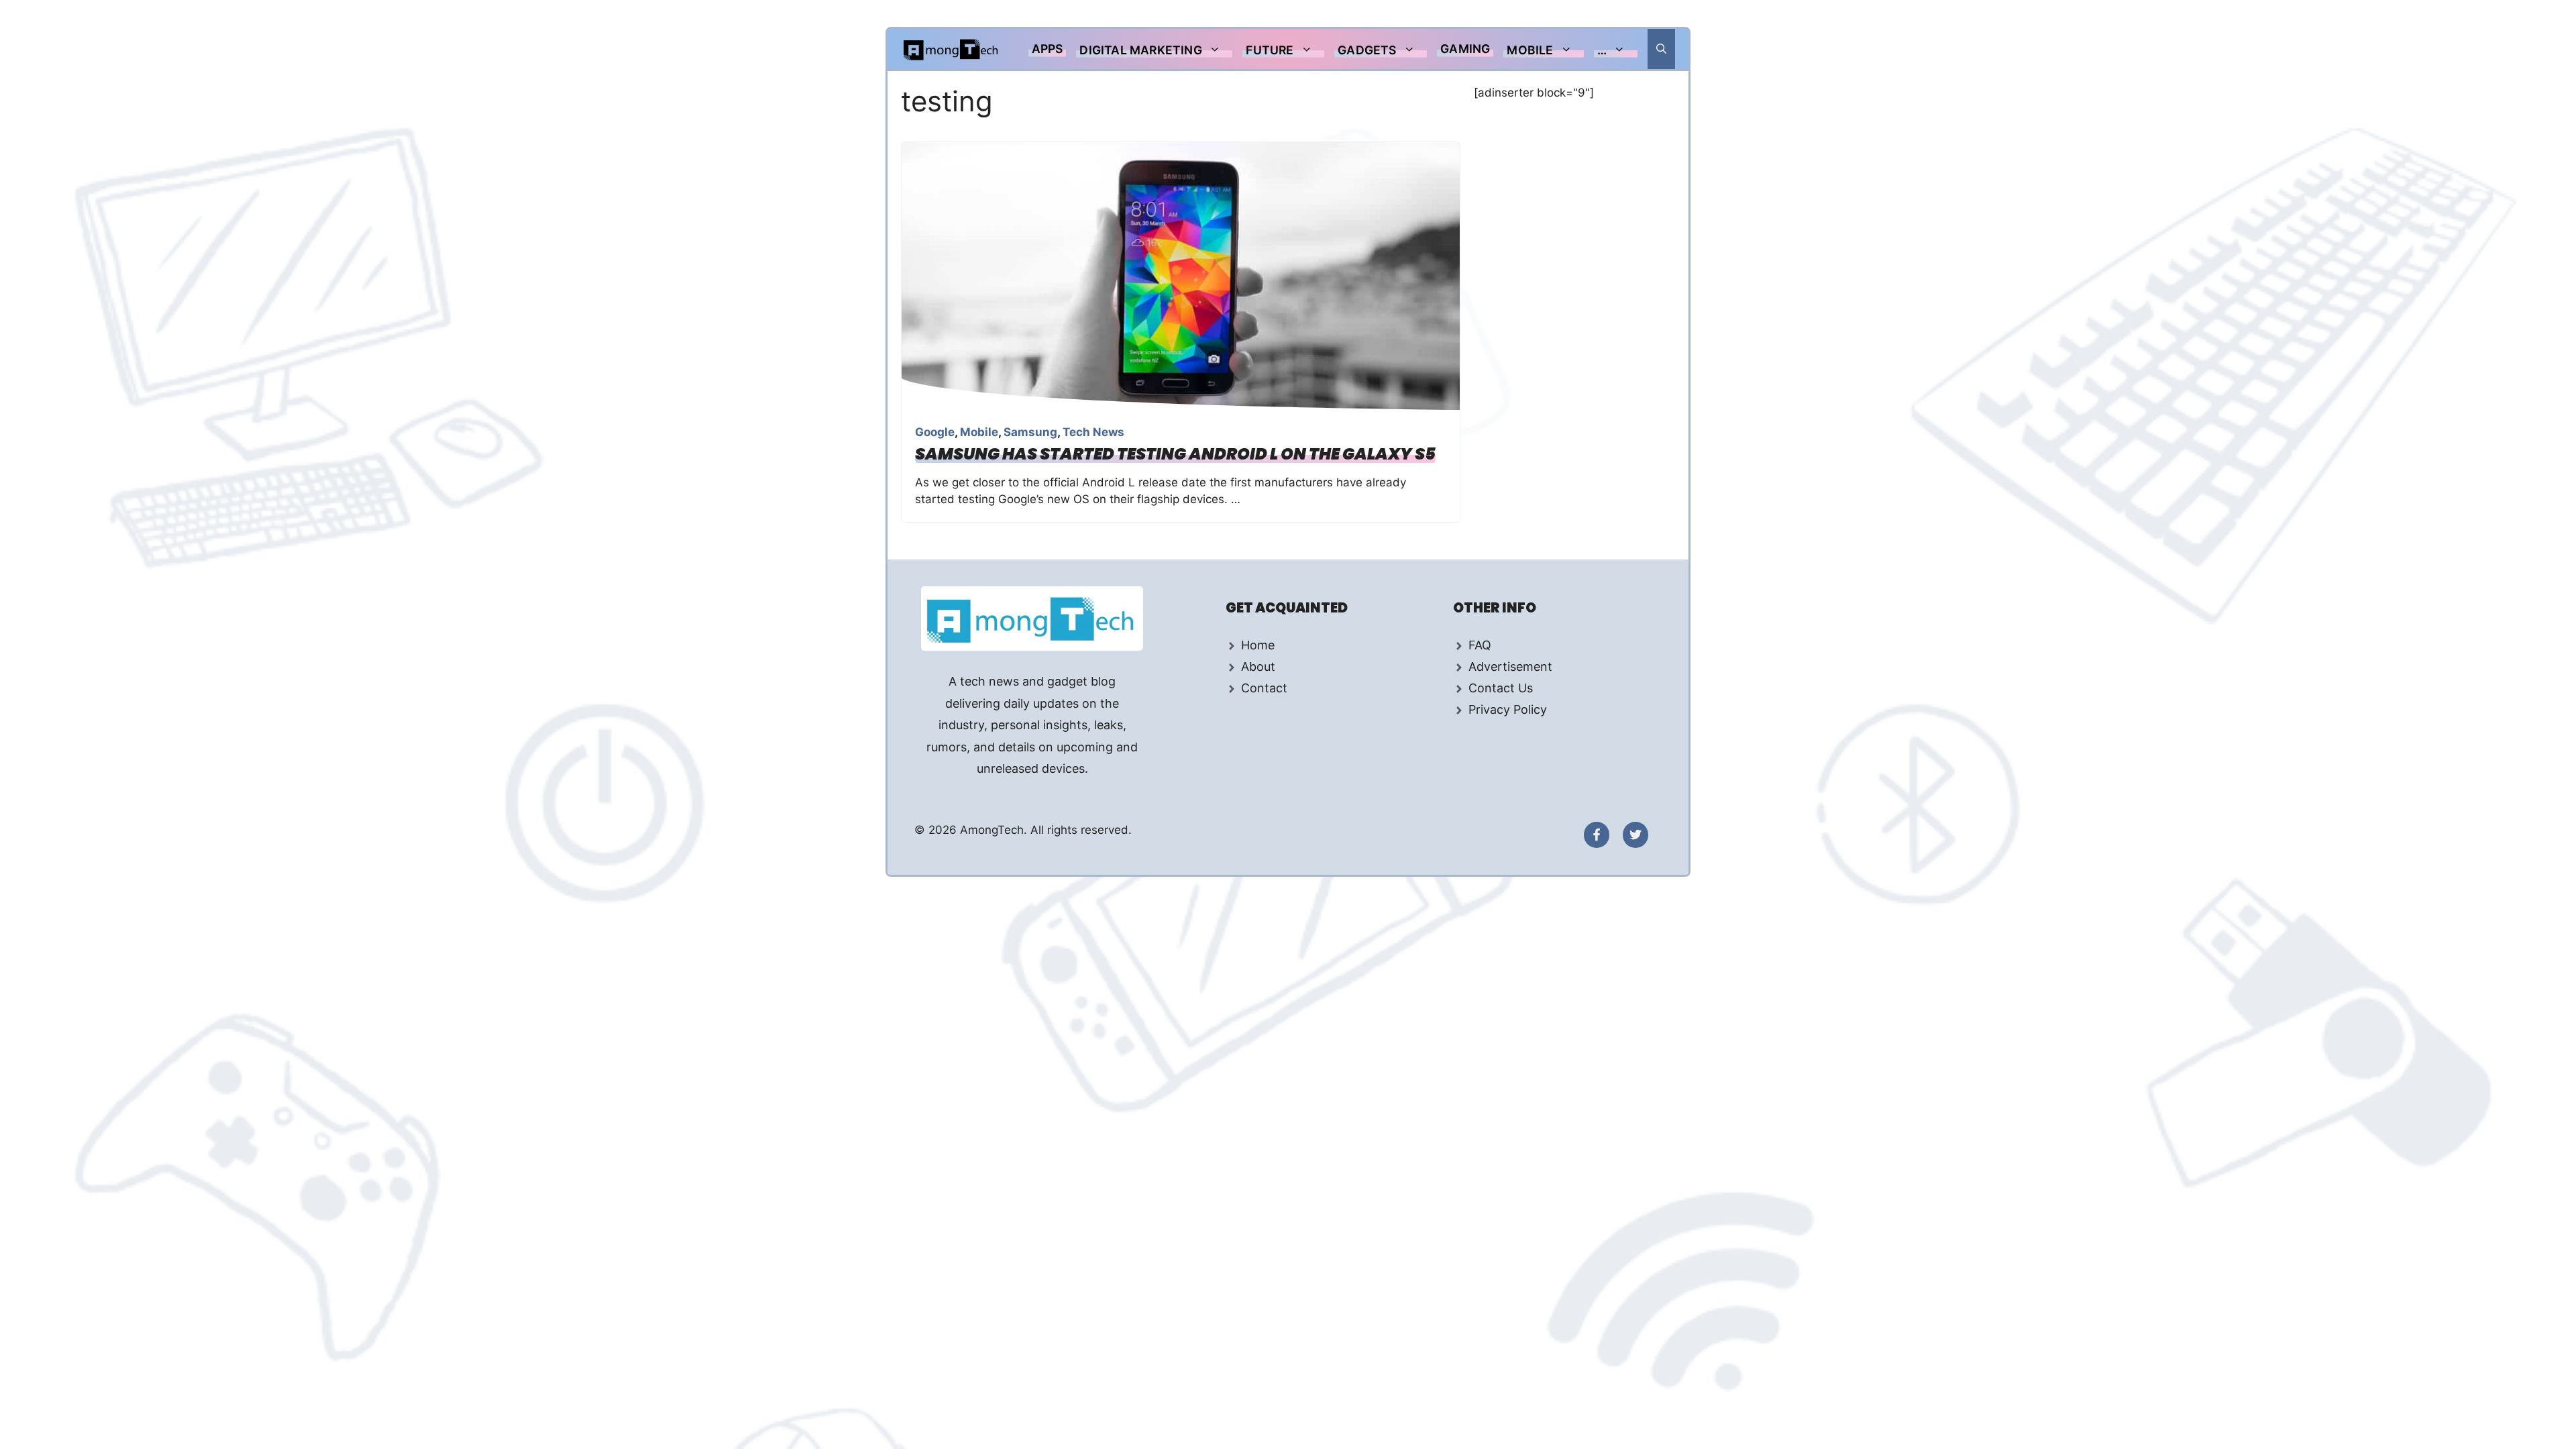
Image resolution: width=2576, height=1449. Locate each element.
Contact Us (1501, 688)
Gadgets (1367, 50)
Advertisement (1510, 666)
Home (1258, 645)
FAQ (1480, 645)
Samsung (1030, 432)
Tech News (1093, 432)
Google (935, 432)
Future (1270, 50)
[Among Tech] (952, 49)
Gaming (1465, 49)
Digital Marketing (1140, 50)
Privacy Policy (1508, 709)
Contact (1264, 688)
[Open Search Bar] (1661, 49)
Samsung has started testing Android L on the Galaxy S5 (1175, 454)
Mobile (1530, 50)
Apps (1048, 49)
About (1258, 666)
